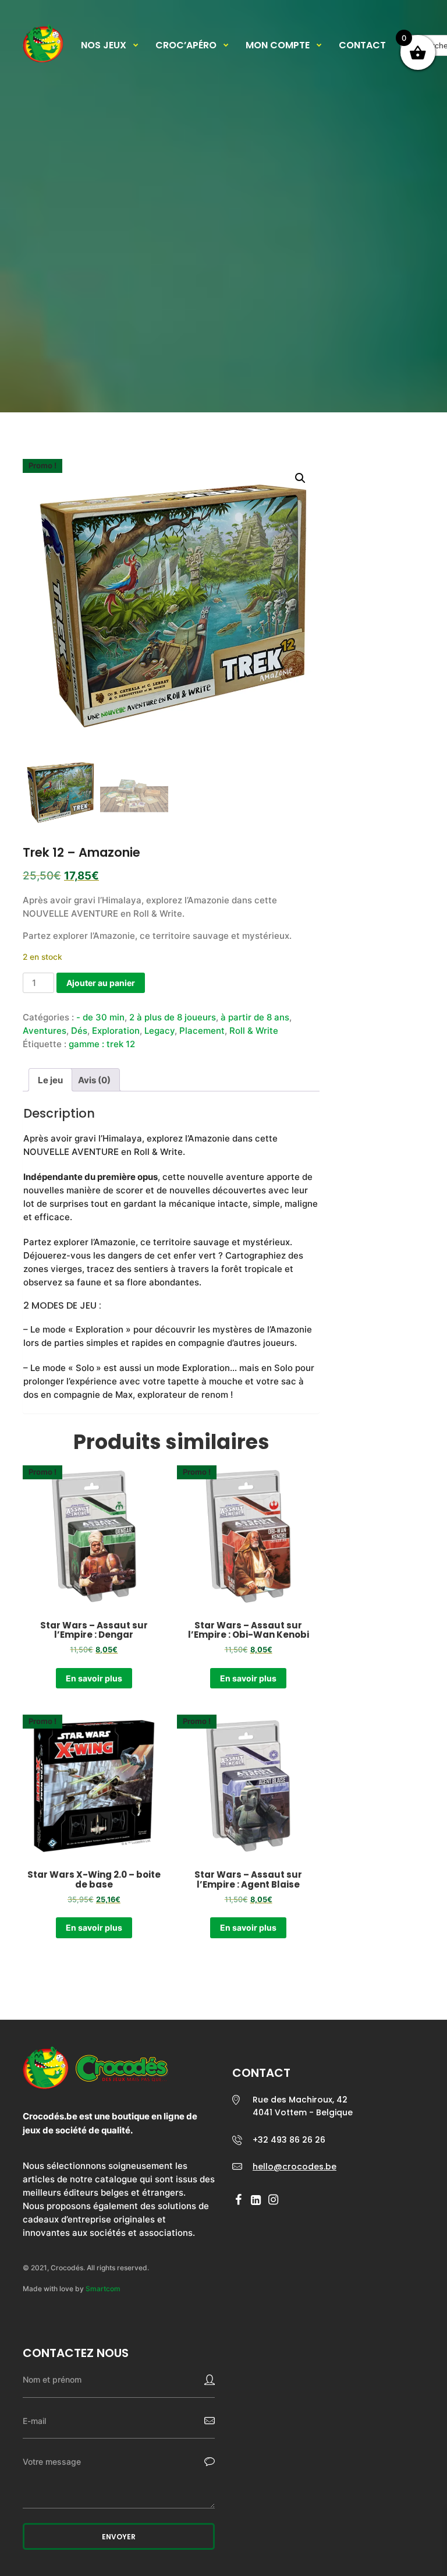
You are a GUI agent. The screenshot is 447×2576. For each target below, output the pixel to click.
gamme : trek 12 (102, 1044)
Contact (362, 45)
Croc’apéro (186, 45)
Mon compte (278, 45)
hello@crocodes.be (295, 2167)
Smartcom (103, 2289)
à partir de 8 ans (255, 1017)
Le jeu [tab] (50, 1080)
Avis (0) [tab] (94, 1080)
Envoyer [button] (119, 2537)
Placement (202, 1031)
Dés (79, 1031)
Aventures (45, 1031)
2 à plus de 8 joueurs (173, 1017)
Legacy (159, 1031)
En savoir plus (94, 1678)
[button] (300, 478)
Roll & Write (254, 1031)
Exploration (116, 1031)
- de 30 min (100, 1017)
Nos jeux (104, 45)
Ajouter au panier (101, 983)
